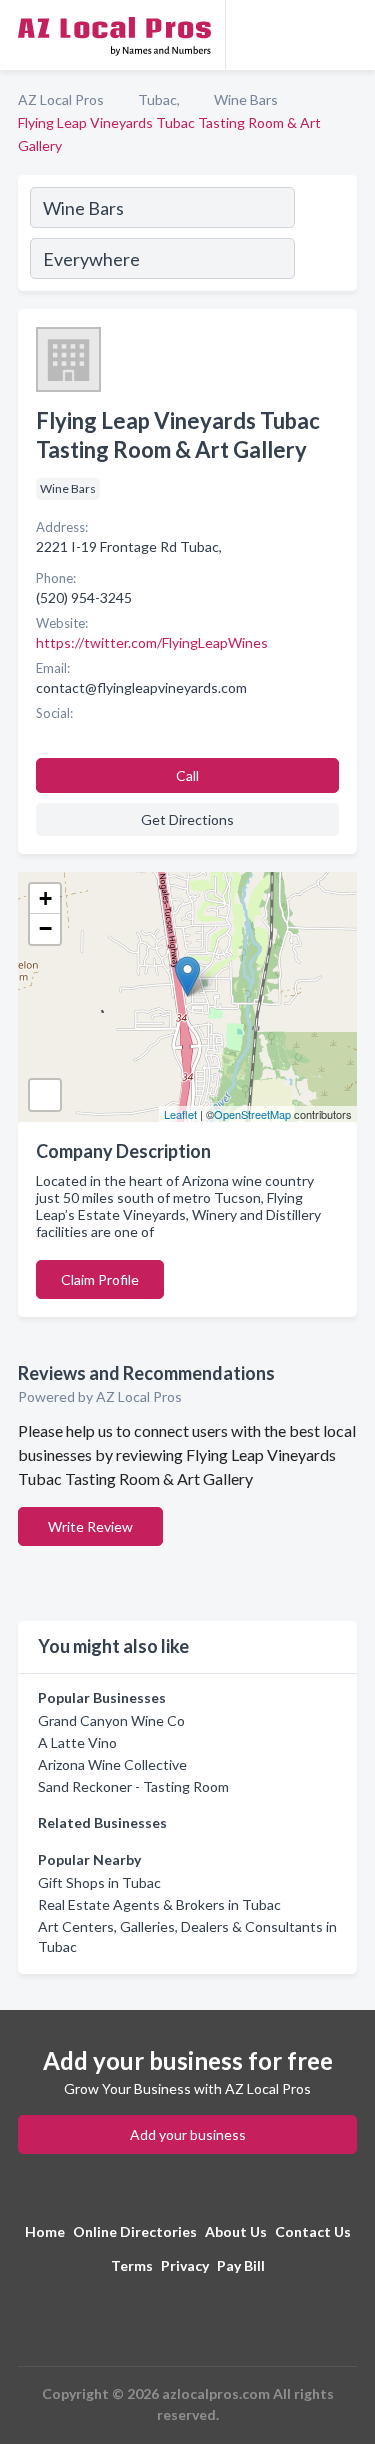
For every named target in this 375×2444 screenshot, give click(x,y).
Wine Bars (246, 99)
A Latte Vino (77, 1742)
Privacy (185, 2265)
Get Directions (187, 819)
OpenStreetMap (252, 1114)
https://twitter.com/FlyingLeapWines (152, 642)
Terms (132, 2265)
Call (187, 775)
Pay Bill (241, 2265)
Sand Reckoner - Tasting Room (133, 1786)
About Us (236, 2231)
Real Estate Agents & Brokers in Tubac (159, 1904)
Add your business (188, 2134)
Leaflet (180, 1114)
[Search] (325, 236)
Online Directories (135, 2231)
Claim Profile (100, 1279)
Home (45, 2231)
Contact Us (313, 2231)
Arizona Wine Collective (112, 1764)
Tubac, (159, 99)
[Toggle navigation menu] (348, 35)
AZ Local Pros (61, 99)
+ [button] (45, 898)
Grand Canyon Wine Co (111, 1720)
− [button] (45, 928)
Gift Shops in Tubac (99, 1882)
